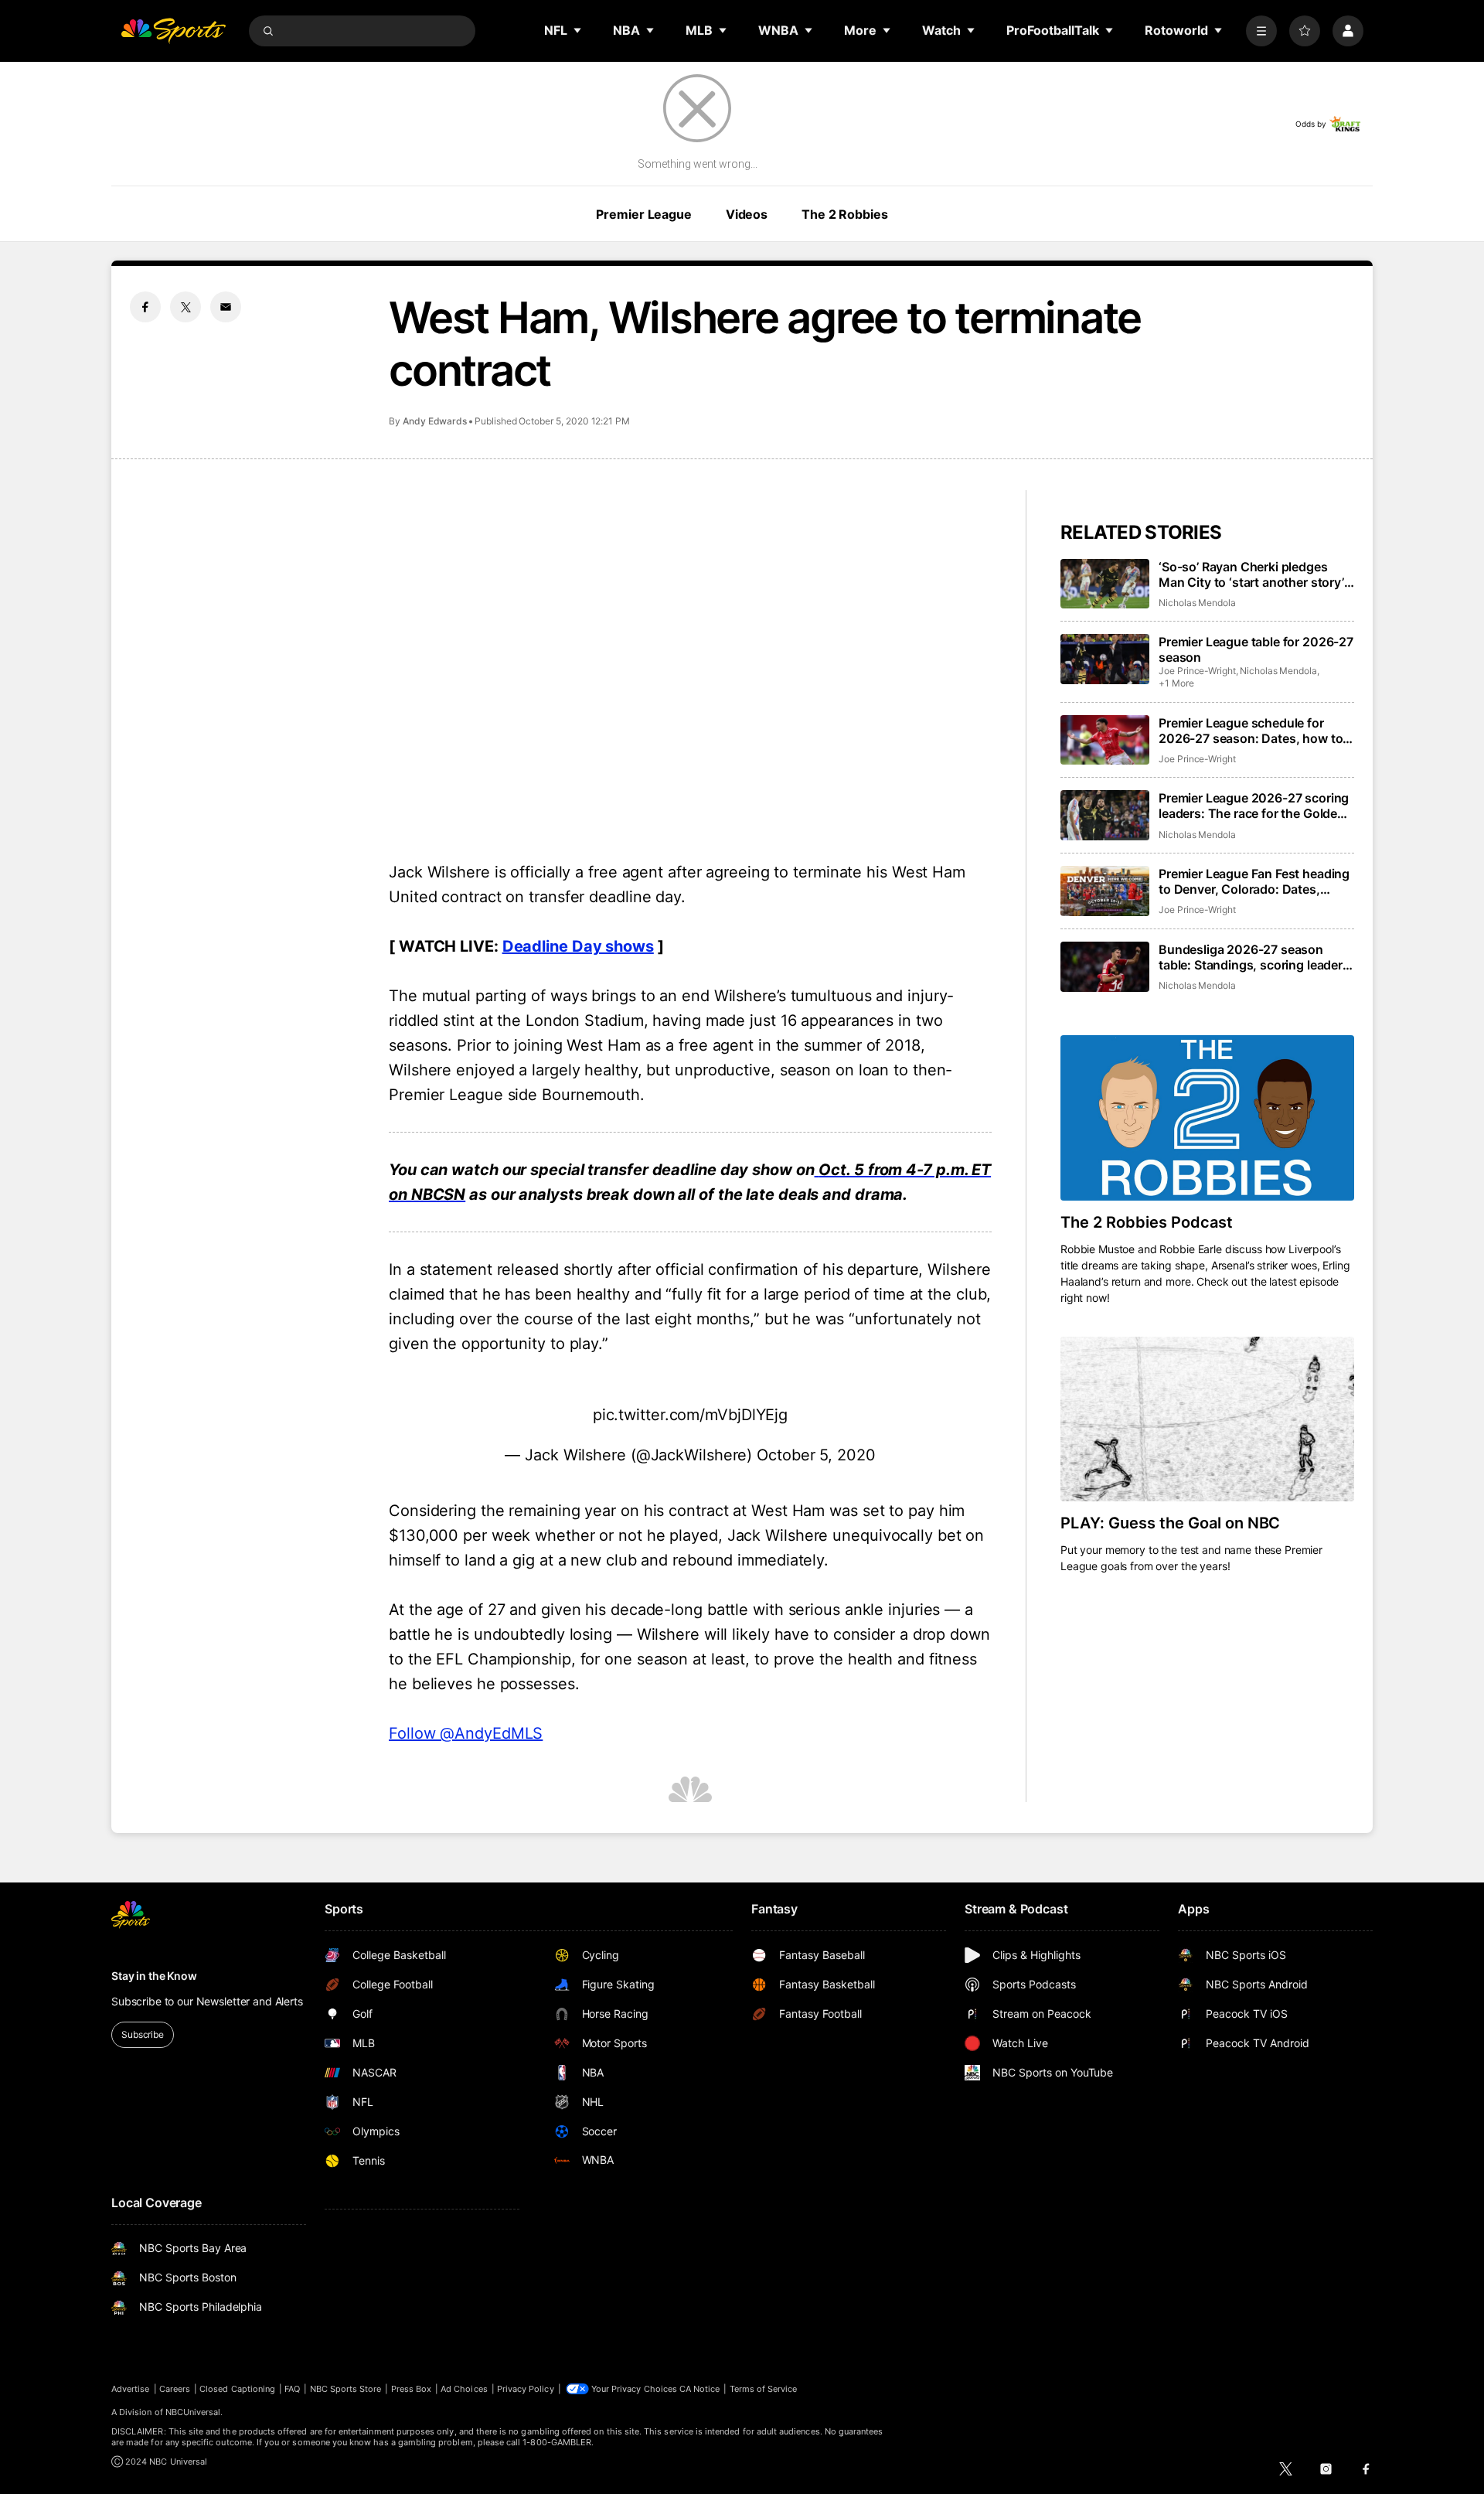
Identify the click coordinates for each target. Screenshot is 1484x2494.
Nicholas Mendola (1197, 603)
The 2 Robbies (844, 214)
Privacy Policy (526, 2389)
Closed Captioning (237, 2389)
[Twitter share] (185, 307)
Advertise (131, 2389)
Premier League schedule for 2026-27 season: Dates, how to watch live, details (1251, 731)
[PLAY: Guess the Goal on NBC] (1207, 1419)
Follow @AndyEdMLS (466, 1733)
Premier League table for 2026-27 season (1256, 649)
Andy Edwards (435, 421)
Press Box (412, 2389)
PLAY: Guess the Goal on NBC (1170, 1523)
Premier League (643, 214)
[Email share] (226, 307)
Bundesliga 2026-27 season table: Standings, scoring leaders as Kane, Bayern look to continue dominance (1254, 957)
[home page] (173, 31)
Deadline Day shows (578, 946)
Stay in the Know (154, 1976)
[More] (1261, 31)
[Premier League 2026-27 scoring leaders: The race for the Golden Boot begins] (1105, 815)
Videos (747, 214)
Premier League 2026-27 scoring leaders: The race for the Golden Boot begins (1254, 806)
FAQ (292, 2389)
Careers (175, 2389)
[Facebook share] (145, 307)
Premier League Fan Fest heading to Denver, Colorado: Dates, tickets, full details (1254, 881)
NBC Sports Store (346, 2389)
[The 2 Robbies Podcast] (1207, 1118)
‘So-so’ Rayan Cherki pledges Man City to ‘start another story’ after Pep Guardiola (1251, 574)
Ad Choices (464, 2389)
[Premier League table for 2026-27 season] (1105, 659)
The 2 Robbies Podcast (1147, 1222)
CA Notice (700, 2389)
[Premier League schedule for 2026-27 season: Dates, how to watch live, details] (1105, 740)
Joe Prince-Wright (1197, 671)
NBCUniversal (193, 2412)
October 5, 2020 (816, 1455)
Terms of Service (764, 2389)
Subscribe (143, 2034)
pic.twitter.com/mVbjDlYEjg (690, 1415)
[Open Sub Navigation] (578, 30)
